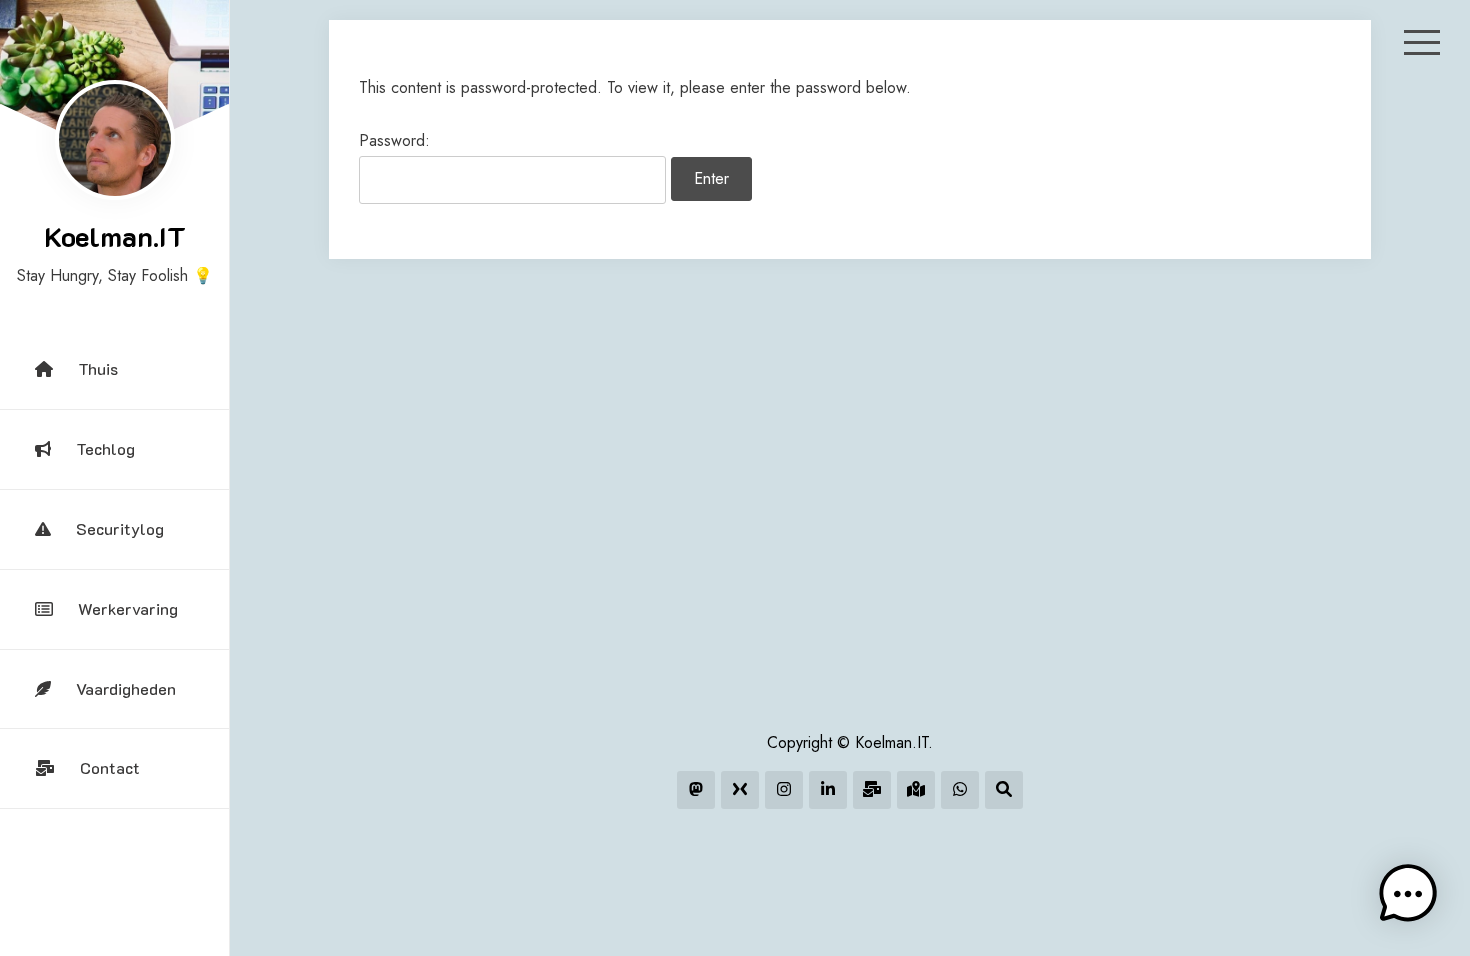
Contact (110, 767)
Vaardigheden (126, 688)
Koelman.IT (115, 236)
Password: (394, 140)
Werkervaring (128, 608)
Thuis (98, 368)
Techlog (105, 448)
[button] (1408, 894)
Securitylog (120, 528)
